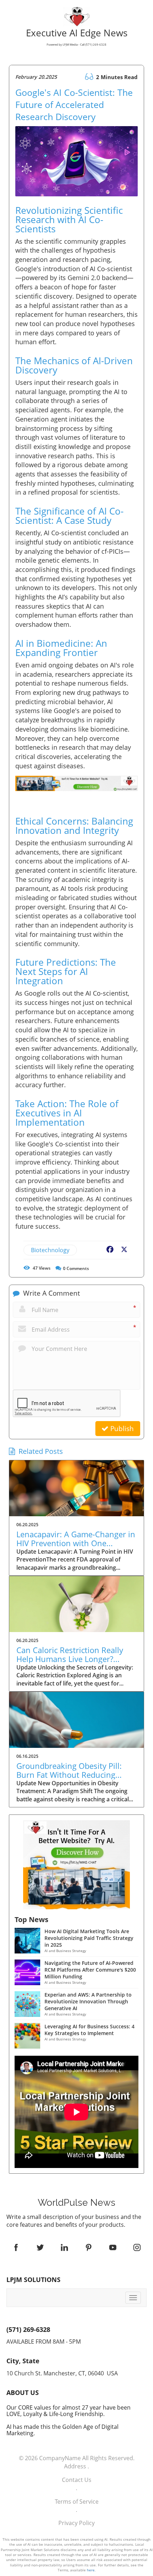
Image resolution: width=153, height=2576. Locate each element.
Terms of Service (77, 2502)
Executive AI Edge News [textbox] (77, 38)
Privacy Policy (76, 2523)
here (91, 2570)
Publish (121, 1429)
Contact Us (77, 2480)
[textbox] (76, 2203)
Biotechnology (50, 1250)
